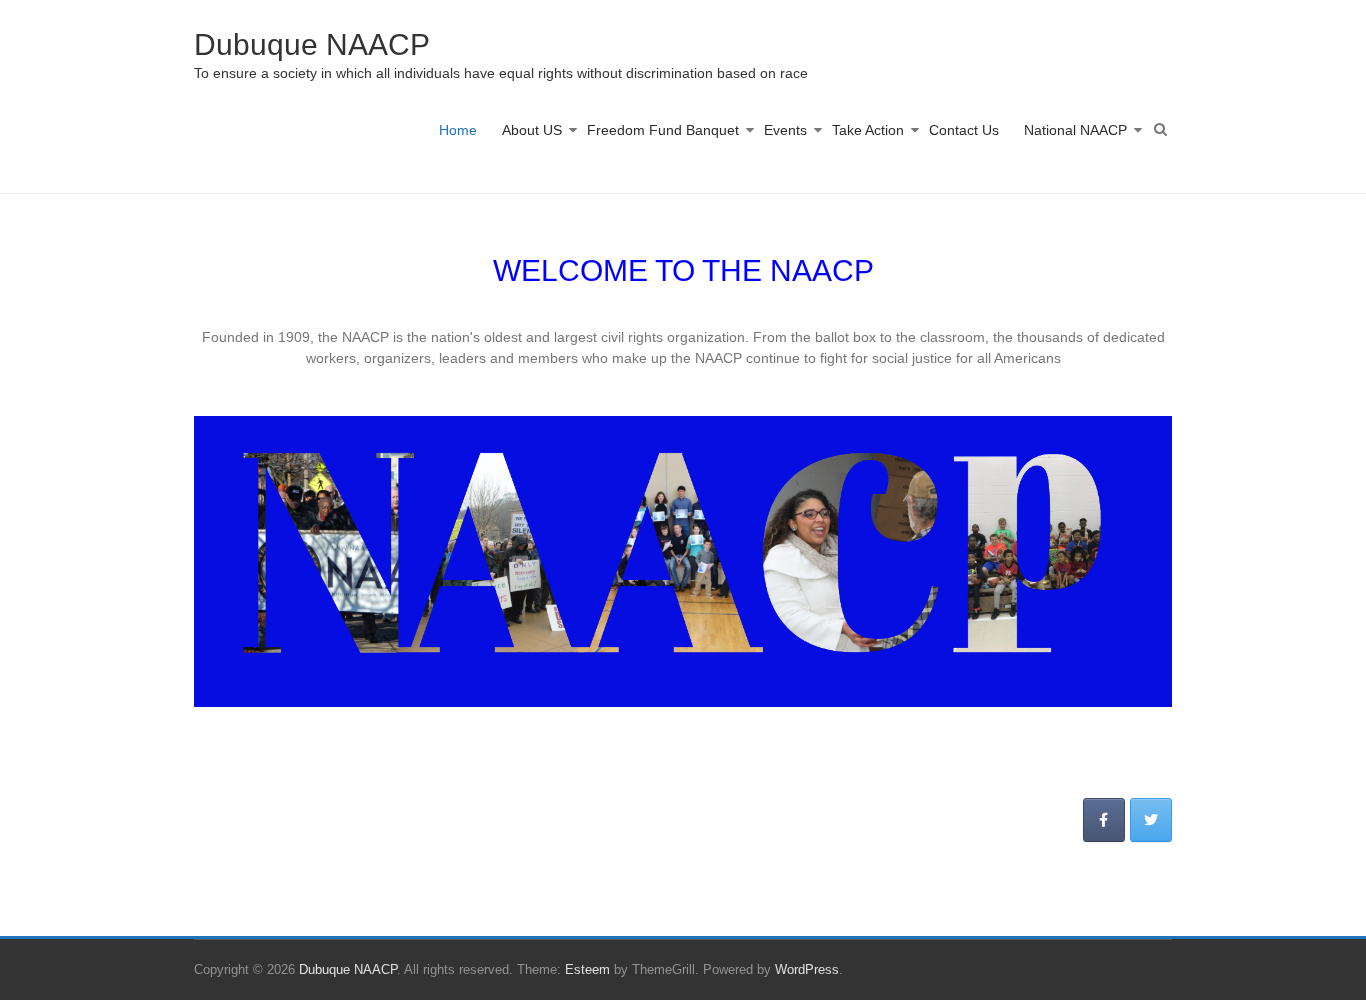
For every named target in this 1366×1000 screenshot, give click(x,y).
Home (458, 130)
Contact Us (964, 130)
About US (532, 130)
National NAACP (1075, 130)
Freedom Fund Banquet (663, 130)
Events (785, 130)
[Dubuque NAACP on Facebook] (1104, 820)
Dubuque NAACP (312, 44)
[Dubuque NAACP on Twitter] (1151, 820)
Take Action (868, 130)
